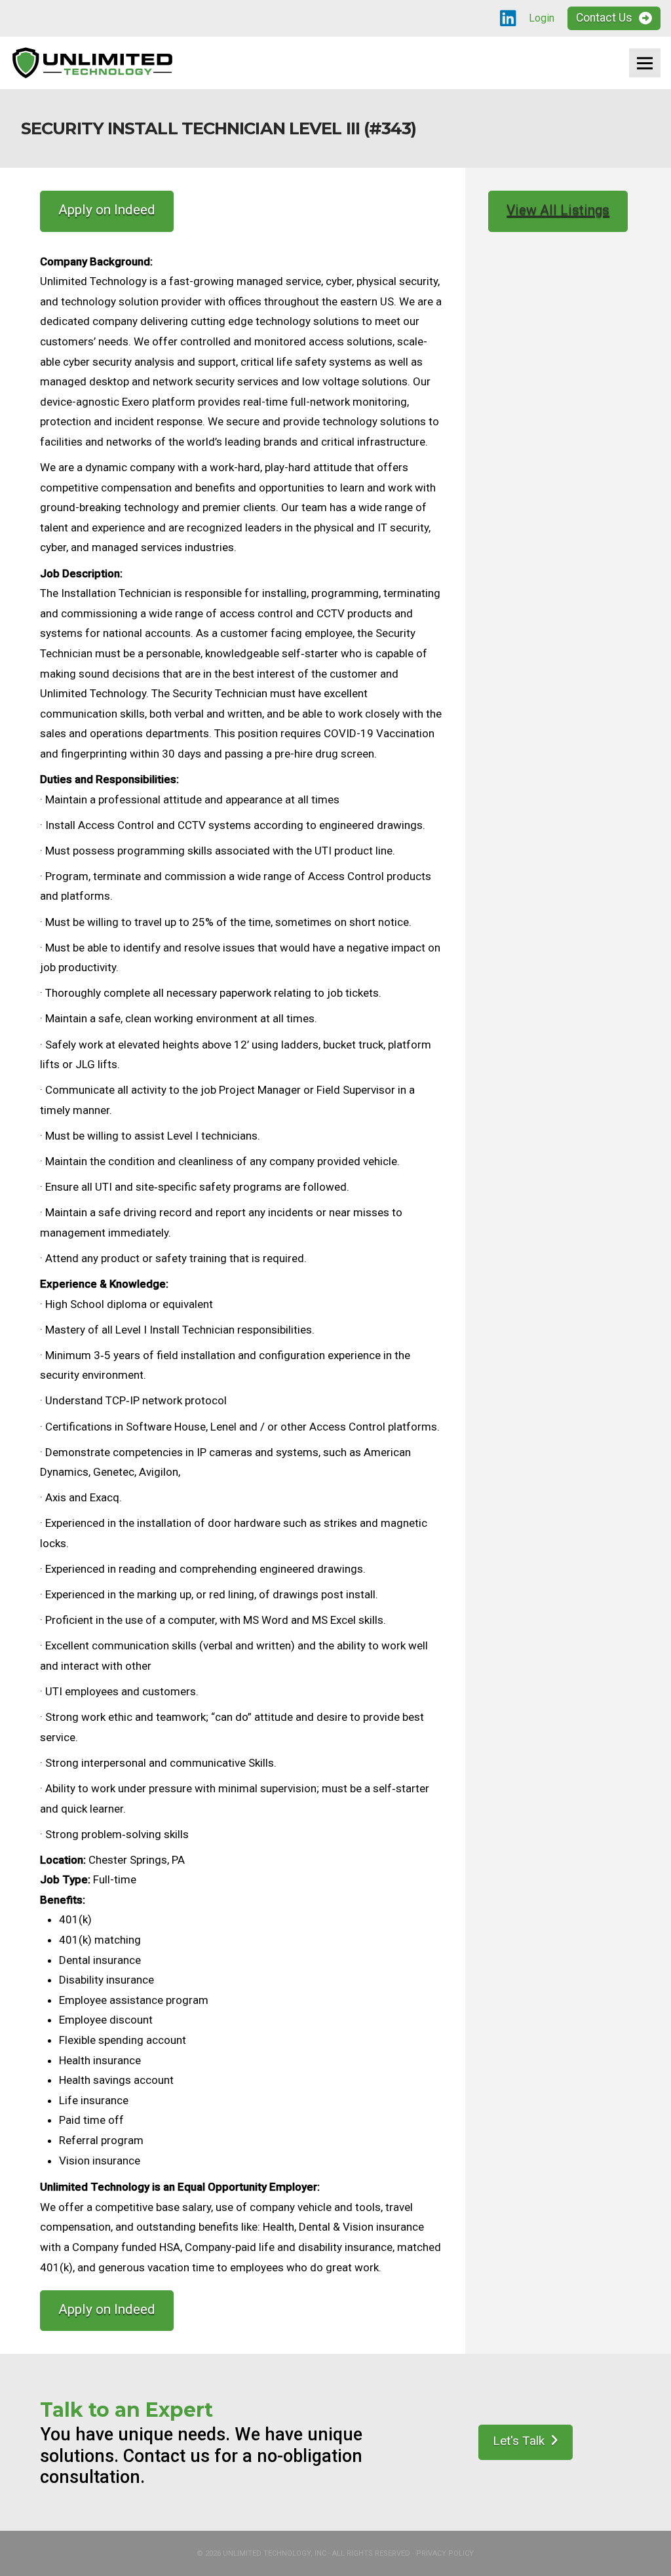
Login (542, 18)
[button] (645, 63)
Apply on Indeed (107, 210)
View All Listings (558, 210)
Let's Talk (519, 2441)
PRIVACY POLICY (445, 2553)
